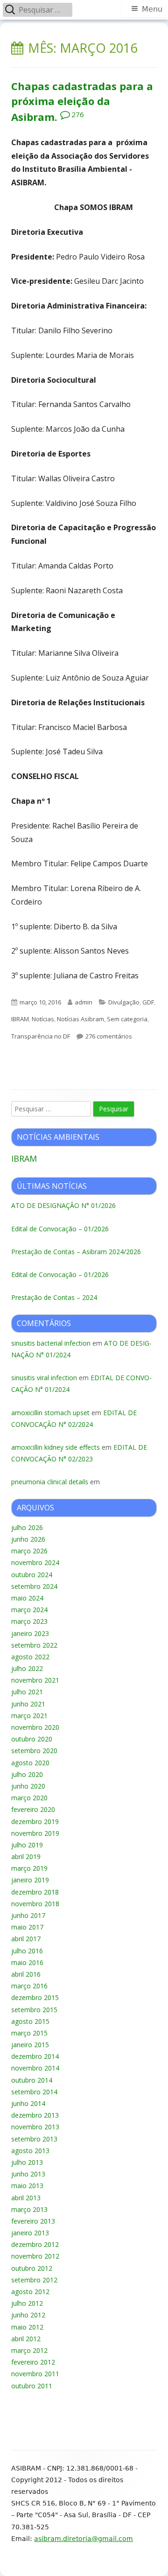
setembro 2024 (34, 1586)
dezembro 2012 (35, 2244)
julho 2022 (27, 1668)
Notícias (43, 1019)
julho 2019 (27, 1845)
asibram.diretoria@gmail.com (84, 2539)
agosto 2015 (30, 2021)
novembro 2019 (35, 1833)
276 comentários (109, 1036)
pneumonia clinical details (50, 1482)
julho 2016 (27, 1951)
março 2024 (29, 1610)
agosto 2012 (30, 2292)
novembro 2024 (35, 1562)
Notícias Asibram (80, 1019)
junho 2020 (28, 1786)
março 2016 (29, 1986)
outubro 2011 (32, 2386)
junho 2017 (28, 1915)
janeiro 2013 (30, 2233)
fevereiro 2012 (33, 2362)
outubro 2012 (32, 2268)
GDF (148, 1002)
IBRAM (20, 1019)
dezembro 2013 (35, 2115)
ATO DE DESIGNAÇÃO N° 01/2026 (63, 1205)
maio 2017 (27, 1927)
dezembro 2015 (35, 1997)
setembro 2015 (34, 2010)
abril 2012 (26, 2339)
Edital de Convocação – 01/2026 (60, 1229)
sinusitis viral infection (44, 1378)
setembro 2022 (34, 1645)
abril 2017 (26, 1939)
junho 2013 (28, 2174)
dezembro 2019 (35, 1821)
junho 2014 (28, 2103)
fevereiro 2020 (33, 1809)
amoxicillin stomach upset (50, 1413)
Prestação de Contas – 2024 (54, 1297)
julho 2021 (27, 1692)
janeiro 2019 (30, 1880)
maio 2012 (27, 2327)
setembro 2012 (34, 2280)
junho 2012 (28, 2315)
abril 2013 (26, 2198)
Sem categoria (127, 1019)
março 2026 (29, 1551)
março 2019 (29, 1868)
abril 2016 (26, 1974)
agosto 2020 (30, 1763)
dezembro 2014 (35, 2056)
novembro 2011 (35, 2374)
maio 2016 (27, 1962)
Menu (152, 9)
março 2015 (29, 2033)
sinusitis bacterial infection (51, 1343)
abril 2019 (26, 1857)
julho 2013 (27, 2162)
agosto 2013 (30, 2151)
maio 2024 (27, 1598)
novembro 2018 (35, 1904)
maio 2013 (27, 2186)
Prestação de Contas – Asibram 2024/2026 (76, 1252)
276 (78, 114)
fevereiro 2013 (33, 2221)
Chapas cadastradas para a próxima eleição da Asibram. (82, 101)
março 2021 (29, 1716)
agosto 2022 (30, 1657)
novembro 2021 (35, 1680)
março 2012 (29, 2350)
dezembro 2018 (35, 1892)
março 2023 (29, 1621)
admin (84, 1002)
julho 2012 (27, 2303)
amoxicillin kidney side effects (56, 1447)
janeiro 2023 (30, 1633)
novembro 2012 (35, 2256)
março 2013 (29, 2209)
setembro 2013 (34, 2139)
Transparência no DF (41, 1036)
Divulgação (124, 1002)
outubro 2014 (32, 2080)
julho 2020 (27, 1774)
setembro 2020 (34, 1751)
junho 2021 (28, 1704)
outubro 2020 (32, 1739)
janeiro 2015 (30, 2045)
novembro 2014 (35, 2068)
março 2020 (29, 1798)
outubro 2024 (32, 1575)
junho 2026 (28, 1539)
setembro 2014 (34, 2092)
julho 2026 (27, 1527)
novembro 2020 (35, 1727)
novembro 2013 (35, 2127)
